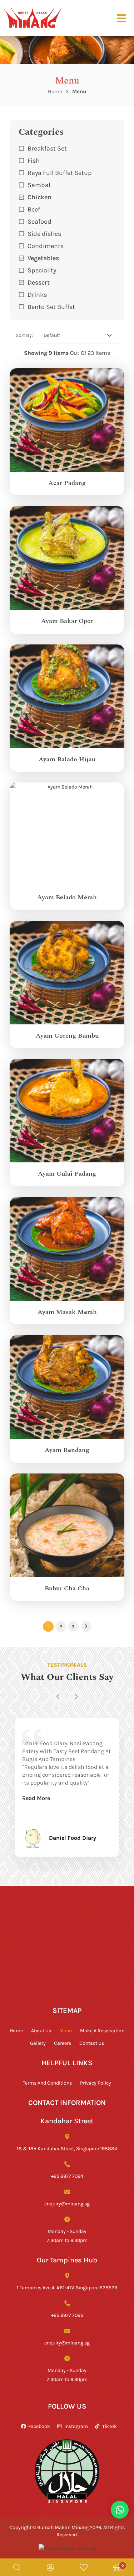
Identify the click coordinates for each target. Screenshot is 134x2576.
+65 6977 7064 (67, 2176)
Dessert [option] (39, 282)
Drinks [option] (37, 294)
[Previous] (58, 1696)
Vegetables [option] (43, 258)
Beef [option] (34, 209)
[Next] (76, 1696)
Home (55, 91)
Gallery (38, 2043)
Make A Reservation (102, 2030)
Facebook (39, 2426)
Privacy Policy (96, 2083)
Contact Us (92, 2043)
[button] (67, 294)
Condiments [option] (46, 246)
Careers (63, 2043)
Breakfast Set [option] (47, 148)
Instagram (76, 2426)
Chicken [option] (39, 197)
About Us (41, 2030)
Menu (66, 2030)
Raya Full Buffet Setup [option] (60, 172)
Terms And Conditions (47, 2083)
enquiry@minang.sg (67, 2203)
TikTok (110, 2426)
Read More (36, 1798)
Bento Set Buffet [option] (51, 306)
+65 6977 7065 (67, 2315)
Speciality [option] (42, 270)
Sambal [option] (39, 185)
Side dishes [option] (44, 233)
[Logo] (33, 18)
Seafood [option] (39, 221)
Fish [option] (34, 160)
